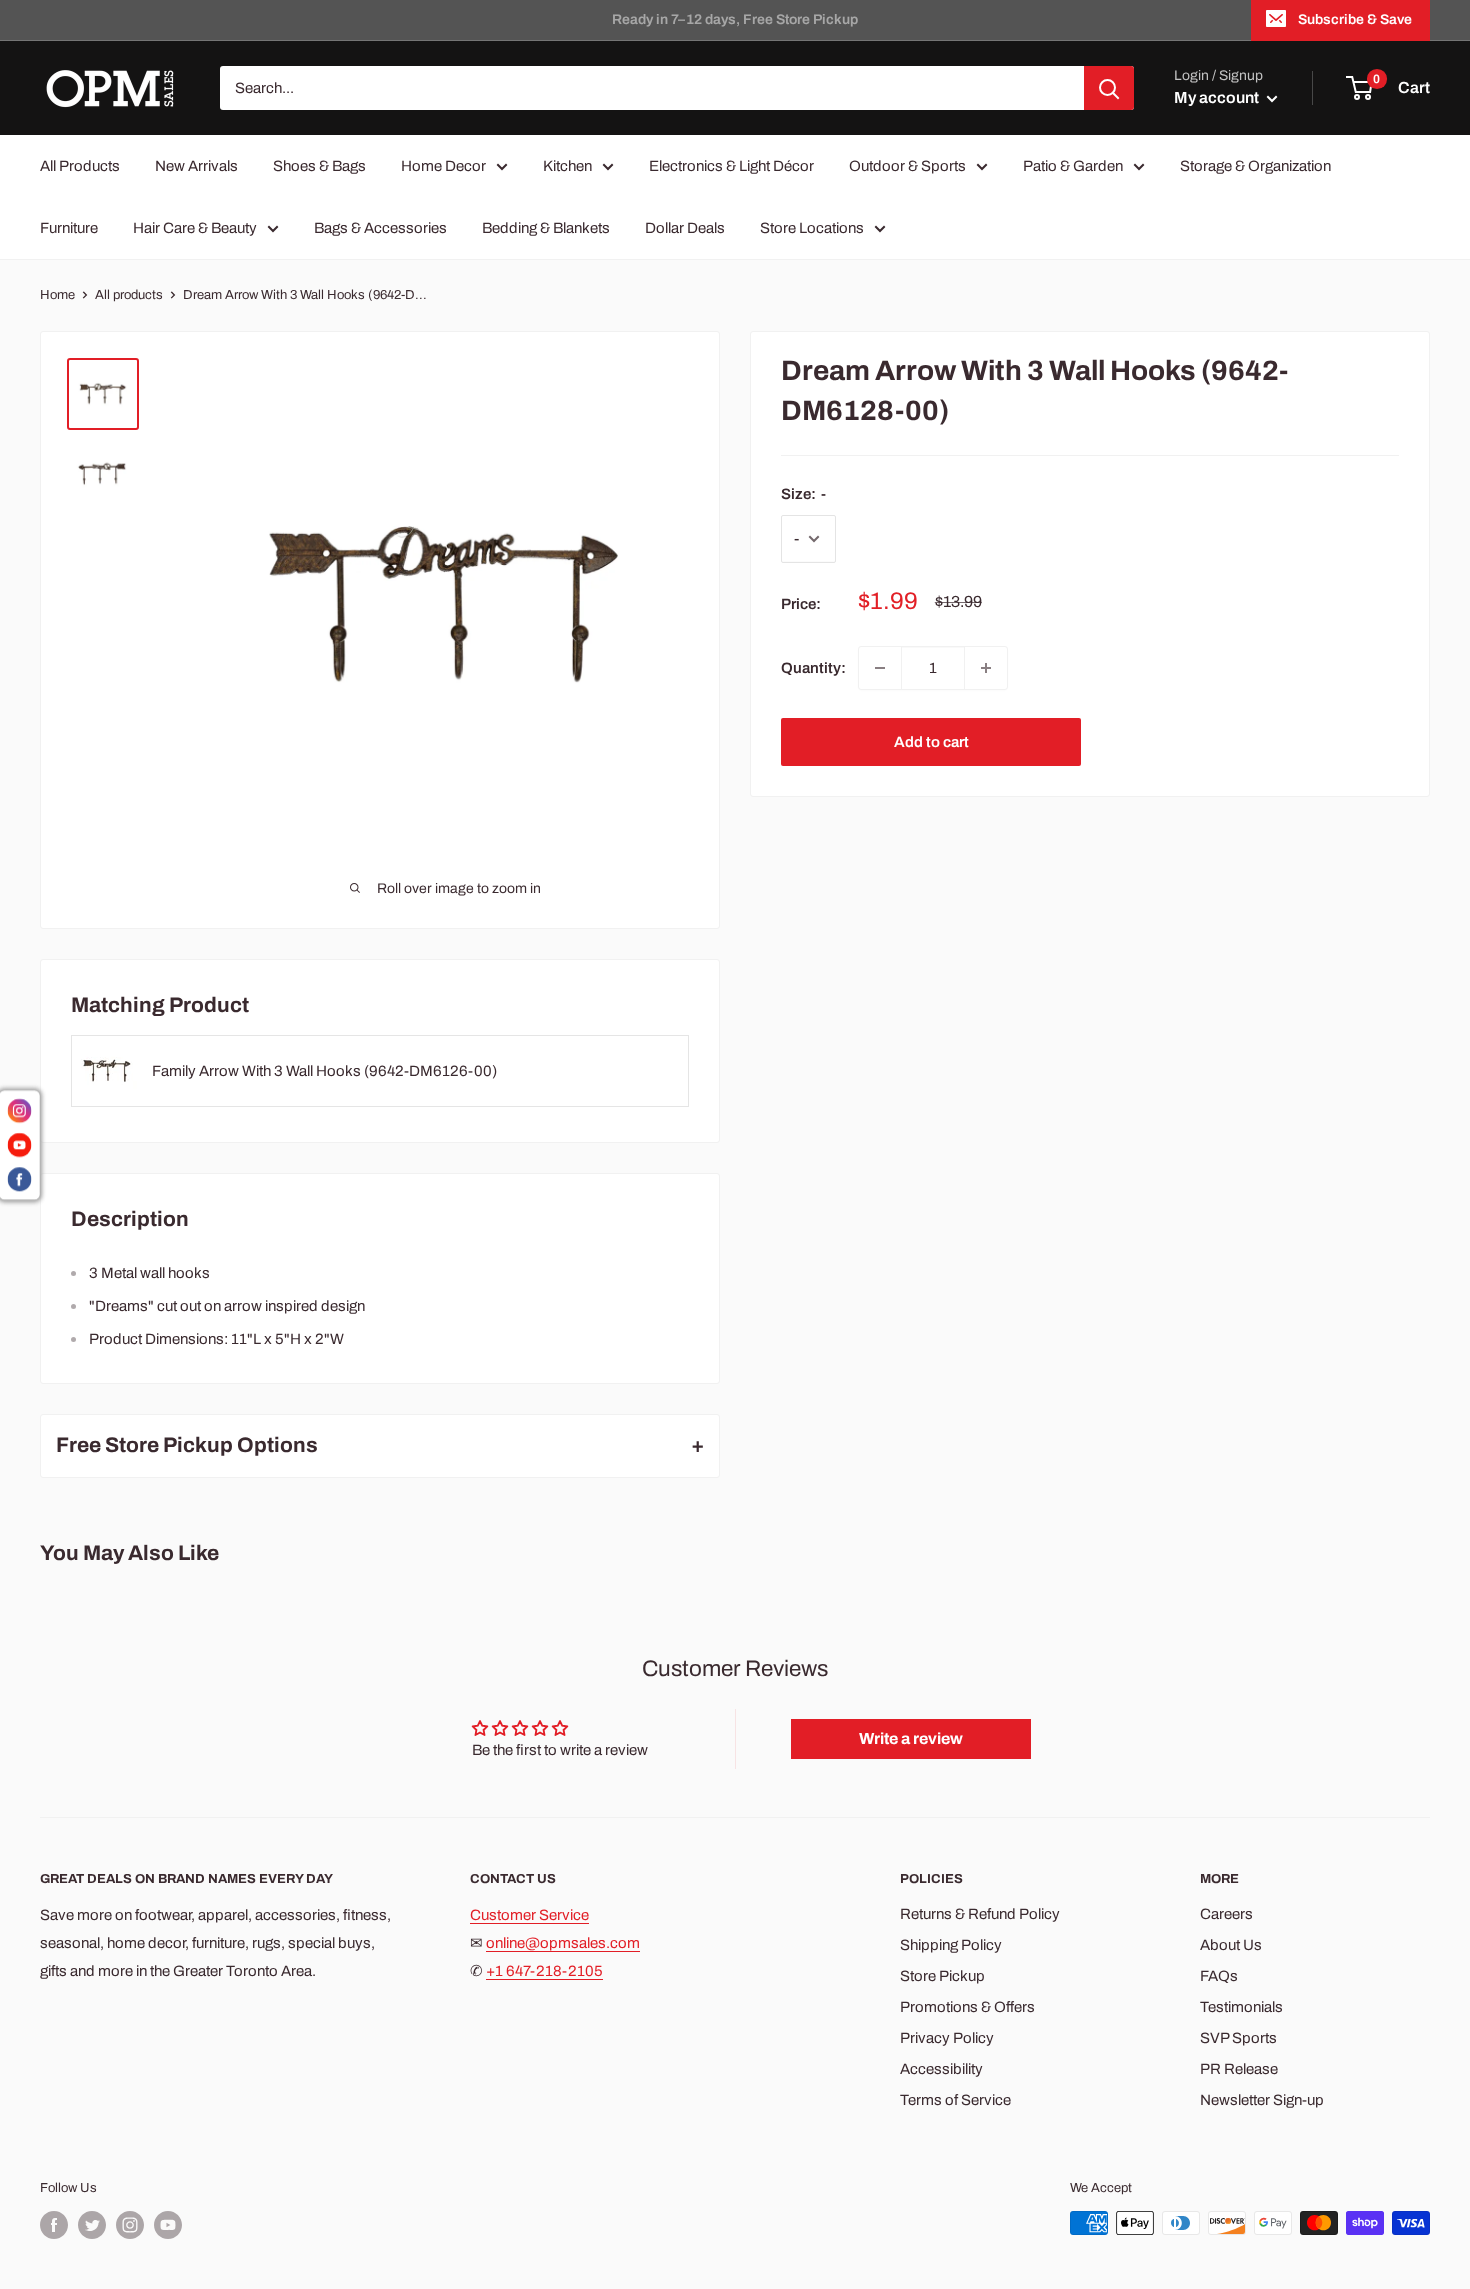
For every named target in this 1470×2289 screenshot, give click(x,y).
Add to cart (931, 742)
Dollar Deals (685, 228)
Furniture (69, 228)
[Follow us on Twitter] (92, 2225)
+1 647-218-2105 (544, 1971)
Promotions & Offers (967, 2007)
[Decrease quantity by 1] (880, 668)
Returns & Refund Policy (980, 1914)
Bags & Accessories (380, 228)
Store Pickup (942, 1976)
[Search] (1109, 88)
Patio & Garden (1073, 166)
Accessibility (941, 2069)
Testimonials (1241, 2007)
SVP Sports (1238, 2038)
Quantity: (813, 668)
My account (1218, 97)
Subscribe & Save (1355, 19)
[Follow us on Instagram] (130, 2225)
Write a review (911, 1738)
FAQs (1219, 1976)
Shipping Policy (951, 1945)
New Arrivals (196, 166)
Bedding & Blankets (546, 228)
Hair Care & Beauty (195, 228)
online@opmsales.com (563, 1943)
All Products (80, 166)
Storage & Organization (1255, 166)
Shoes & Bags (319, 166)
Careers (1226, 1914)
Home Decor (443, 166)
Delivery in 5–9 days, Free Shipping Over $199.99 (735, 19)
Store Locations (812, 228)
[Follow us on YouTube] (168, 2225)
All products (129, 295)
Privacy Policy (947, 2038)
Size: (803, 494)
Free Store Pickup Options (187, 1445)
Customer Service (529, 1915)
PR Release (1239, 2069)
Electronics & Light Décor (731, 166)
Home (57, 295)
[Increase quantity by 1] (986, 668)
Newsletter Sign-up (1262, 2100)
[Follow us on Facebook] (54, 2225)
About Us (1231, 1945)
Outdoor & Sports (907, 166)
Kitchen (567, 166)
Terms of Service (955, 2100)
